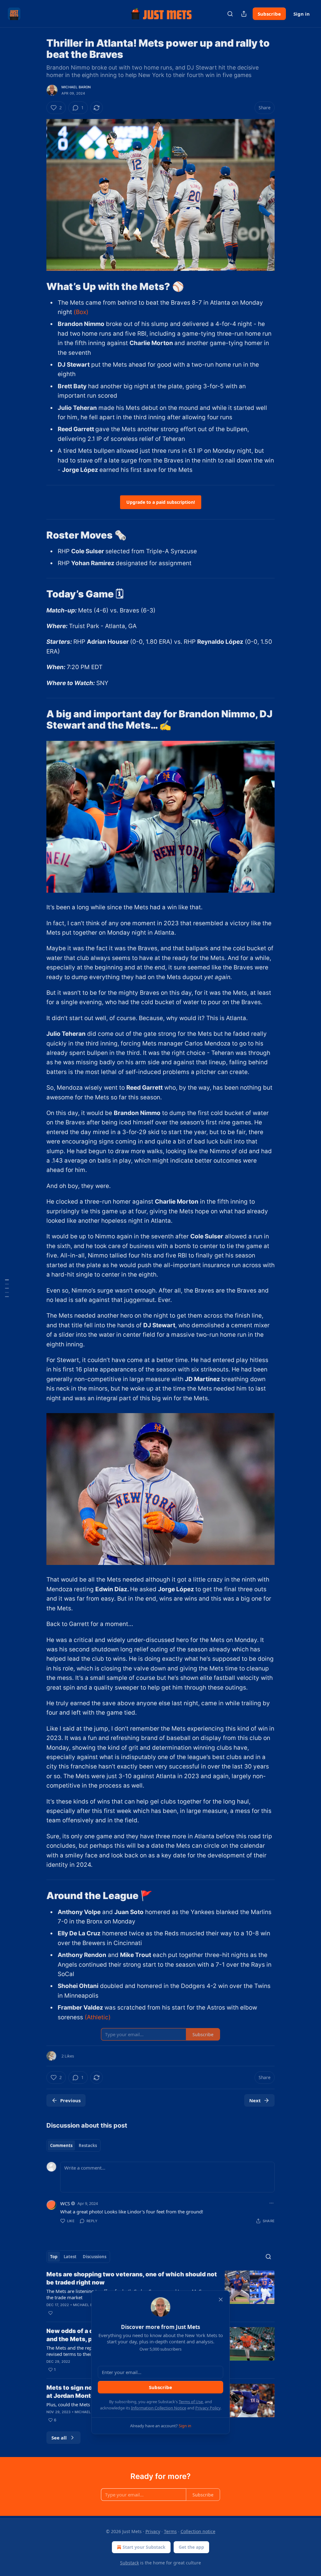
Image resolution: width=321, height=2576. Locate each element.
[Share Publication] (244, 14)
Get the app (191, 2547)
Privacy (153, 2531)
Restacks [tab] (88, 2145)
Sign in (302, 14)
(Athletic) (98, 2017)
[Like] (50, 2313)
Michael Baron (76, 87)
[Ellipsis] (271, 2203)
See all (59, 2438)
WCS (65, 2203)
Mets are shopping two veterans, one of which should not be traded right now (132, 2278)
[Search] (230, 14)
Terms (170, 2531)
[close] (221, 2300)
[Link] (38, 286)
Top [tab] (54, 2257)
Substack (129, 2563)
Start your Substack (144, 2547)
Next (255, 2100)
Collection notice (198, 2531)
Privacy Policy (208, 2408)
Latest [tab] (70, 2257)
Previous (70, 2100)
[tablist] (74, 2145)
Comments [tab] (61, 2145)
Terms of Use (191, 2402)
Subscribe (269, 14)
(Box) (81, 312)
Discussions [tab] (95, 2257)
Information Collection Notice (159, 2408)
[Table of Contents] (7, 1288)
